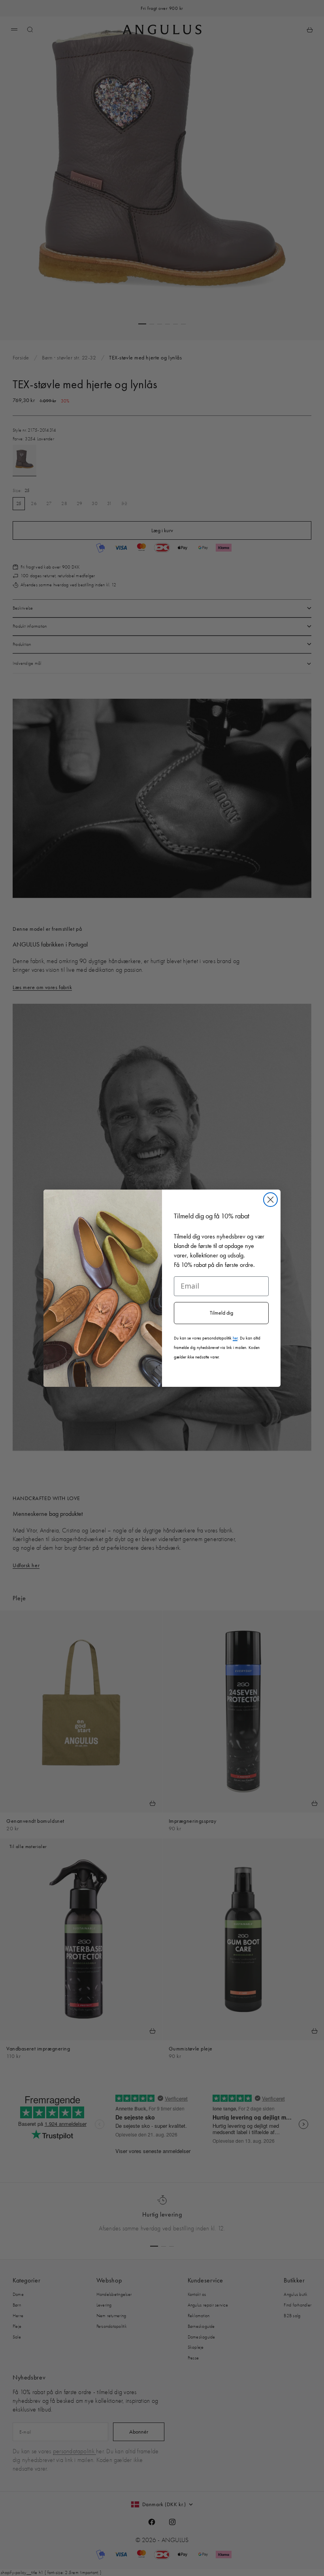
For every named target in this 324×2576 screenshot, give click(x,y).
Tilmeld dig (221, 1313)
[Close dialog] (270, 1200)
